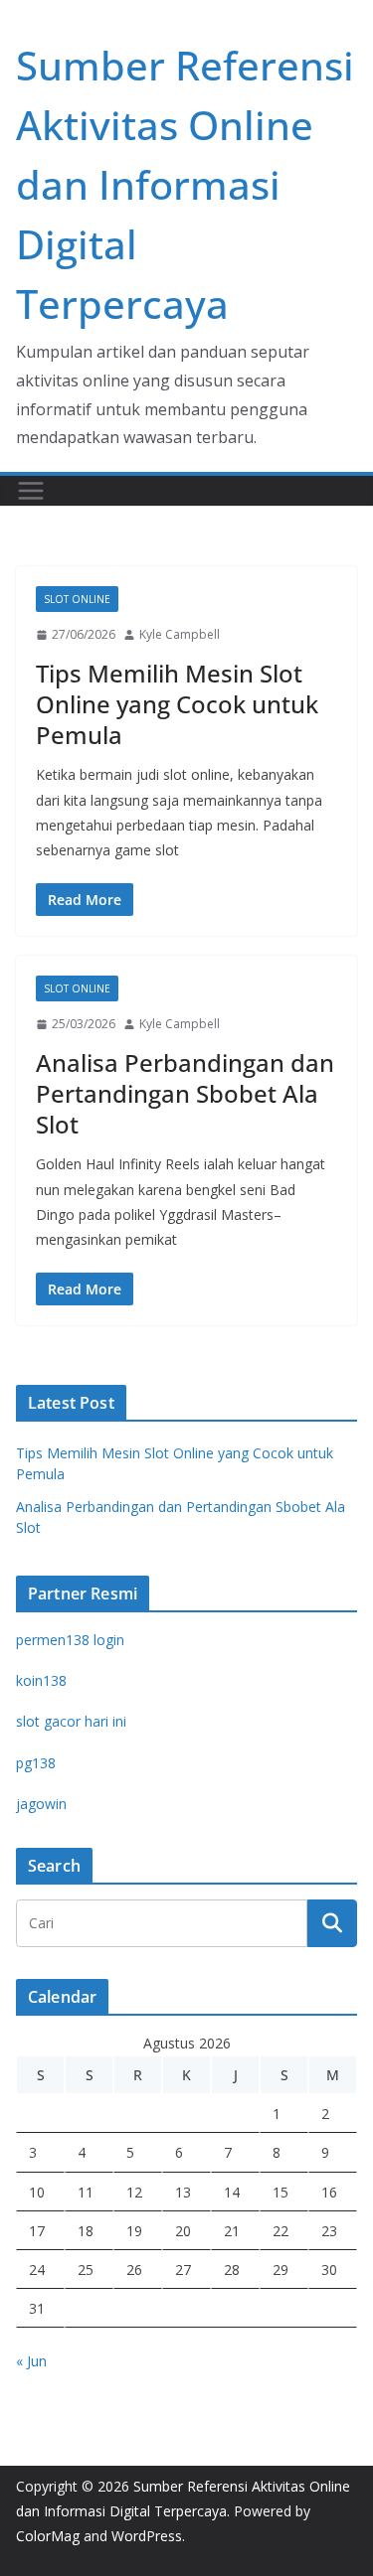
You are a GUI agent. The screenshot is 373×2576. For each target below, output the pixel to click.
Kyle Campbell (180, 634)
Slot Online (77, 599)
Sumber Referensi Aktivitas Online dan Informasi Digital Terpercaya (185, 184)
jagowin (41, 1804)
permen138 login (70, 1640)
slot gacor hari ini (71, 1721)
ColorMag (48, 2536)
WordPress (147, 2536)
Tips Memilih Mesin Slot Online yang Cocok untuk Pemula (177, 704)
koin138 (41, 1680)
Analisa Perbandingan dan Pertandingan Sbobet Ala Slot (185, 1093)
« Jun (31, 2361)
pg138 (36, 1763)
